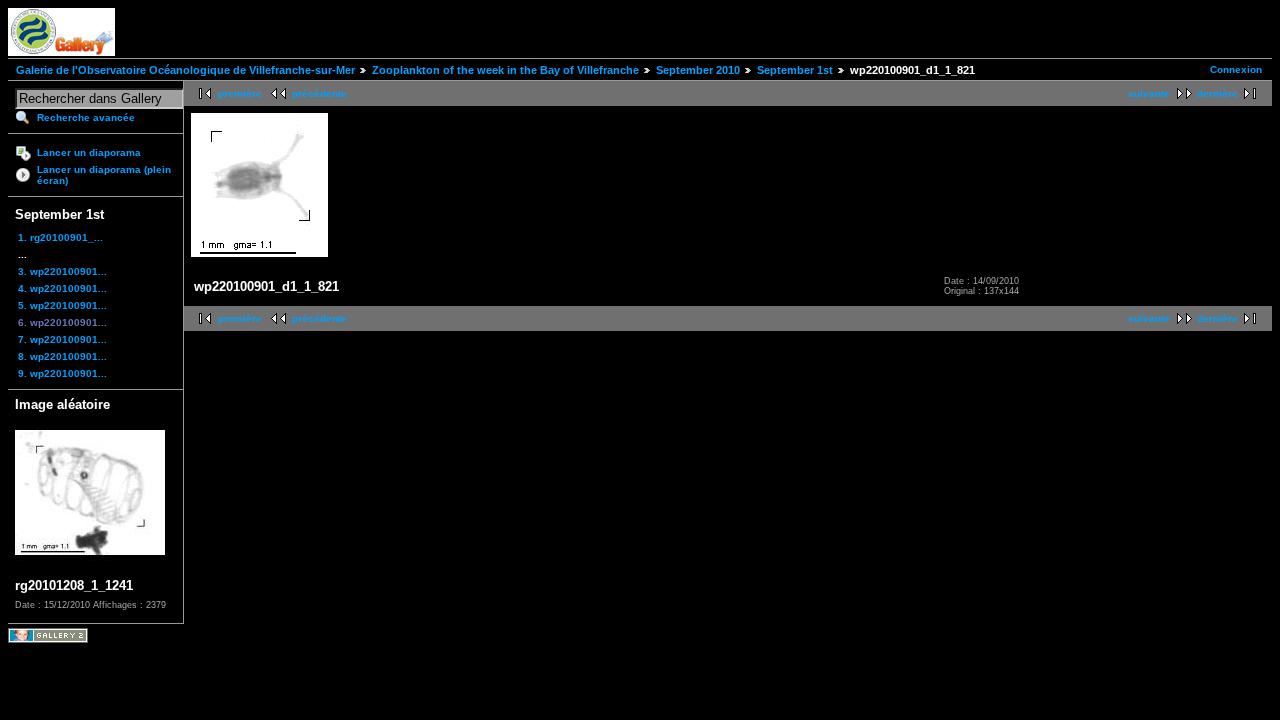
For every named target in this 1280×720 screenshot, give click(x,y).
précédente (319, 93)
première (240, 93)
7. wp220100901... (62, 339)
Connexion (1236, 69)
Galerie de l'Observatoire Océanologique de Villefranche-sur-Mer (185, 70)
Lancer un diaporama (89, 152)
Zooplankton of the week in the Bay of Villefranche (505, 70)
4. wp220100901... (62, 288)
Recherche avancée (86, 117)
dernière (1217, 93)
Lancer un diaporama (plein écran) (104, 175)
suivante (1149, 93)
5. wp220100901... (62, 305)
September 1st (795, 70)
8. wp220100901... (62, 356)
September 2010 (698, 70)
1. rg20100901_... (60, 237)
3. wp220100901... (62, 271)
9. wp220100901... (62, 373)
